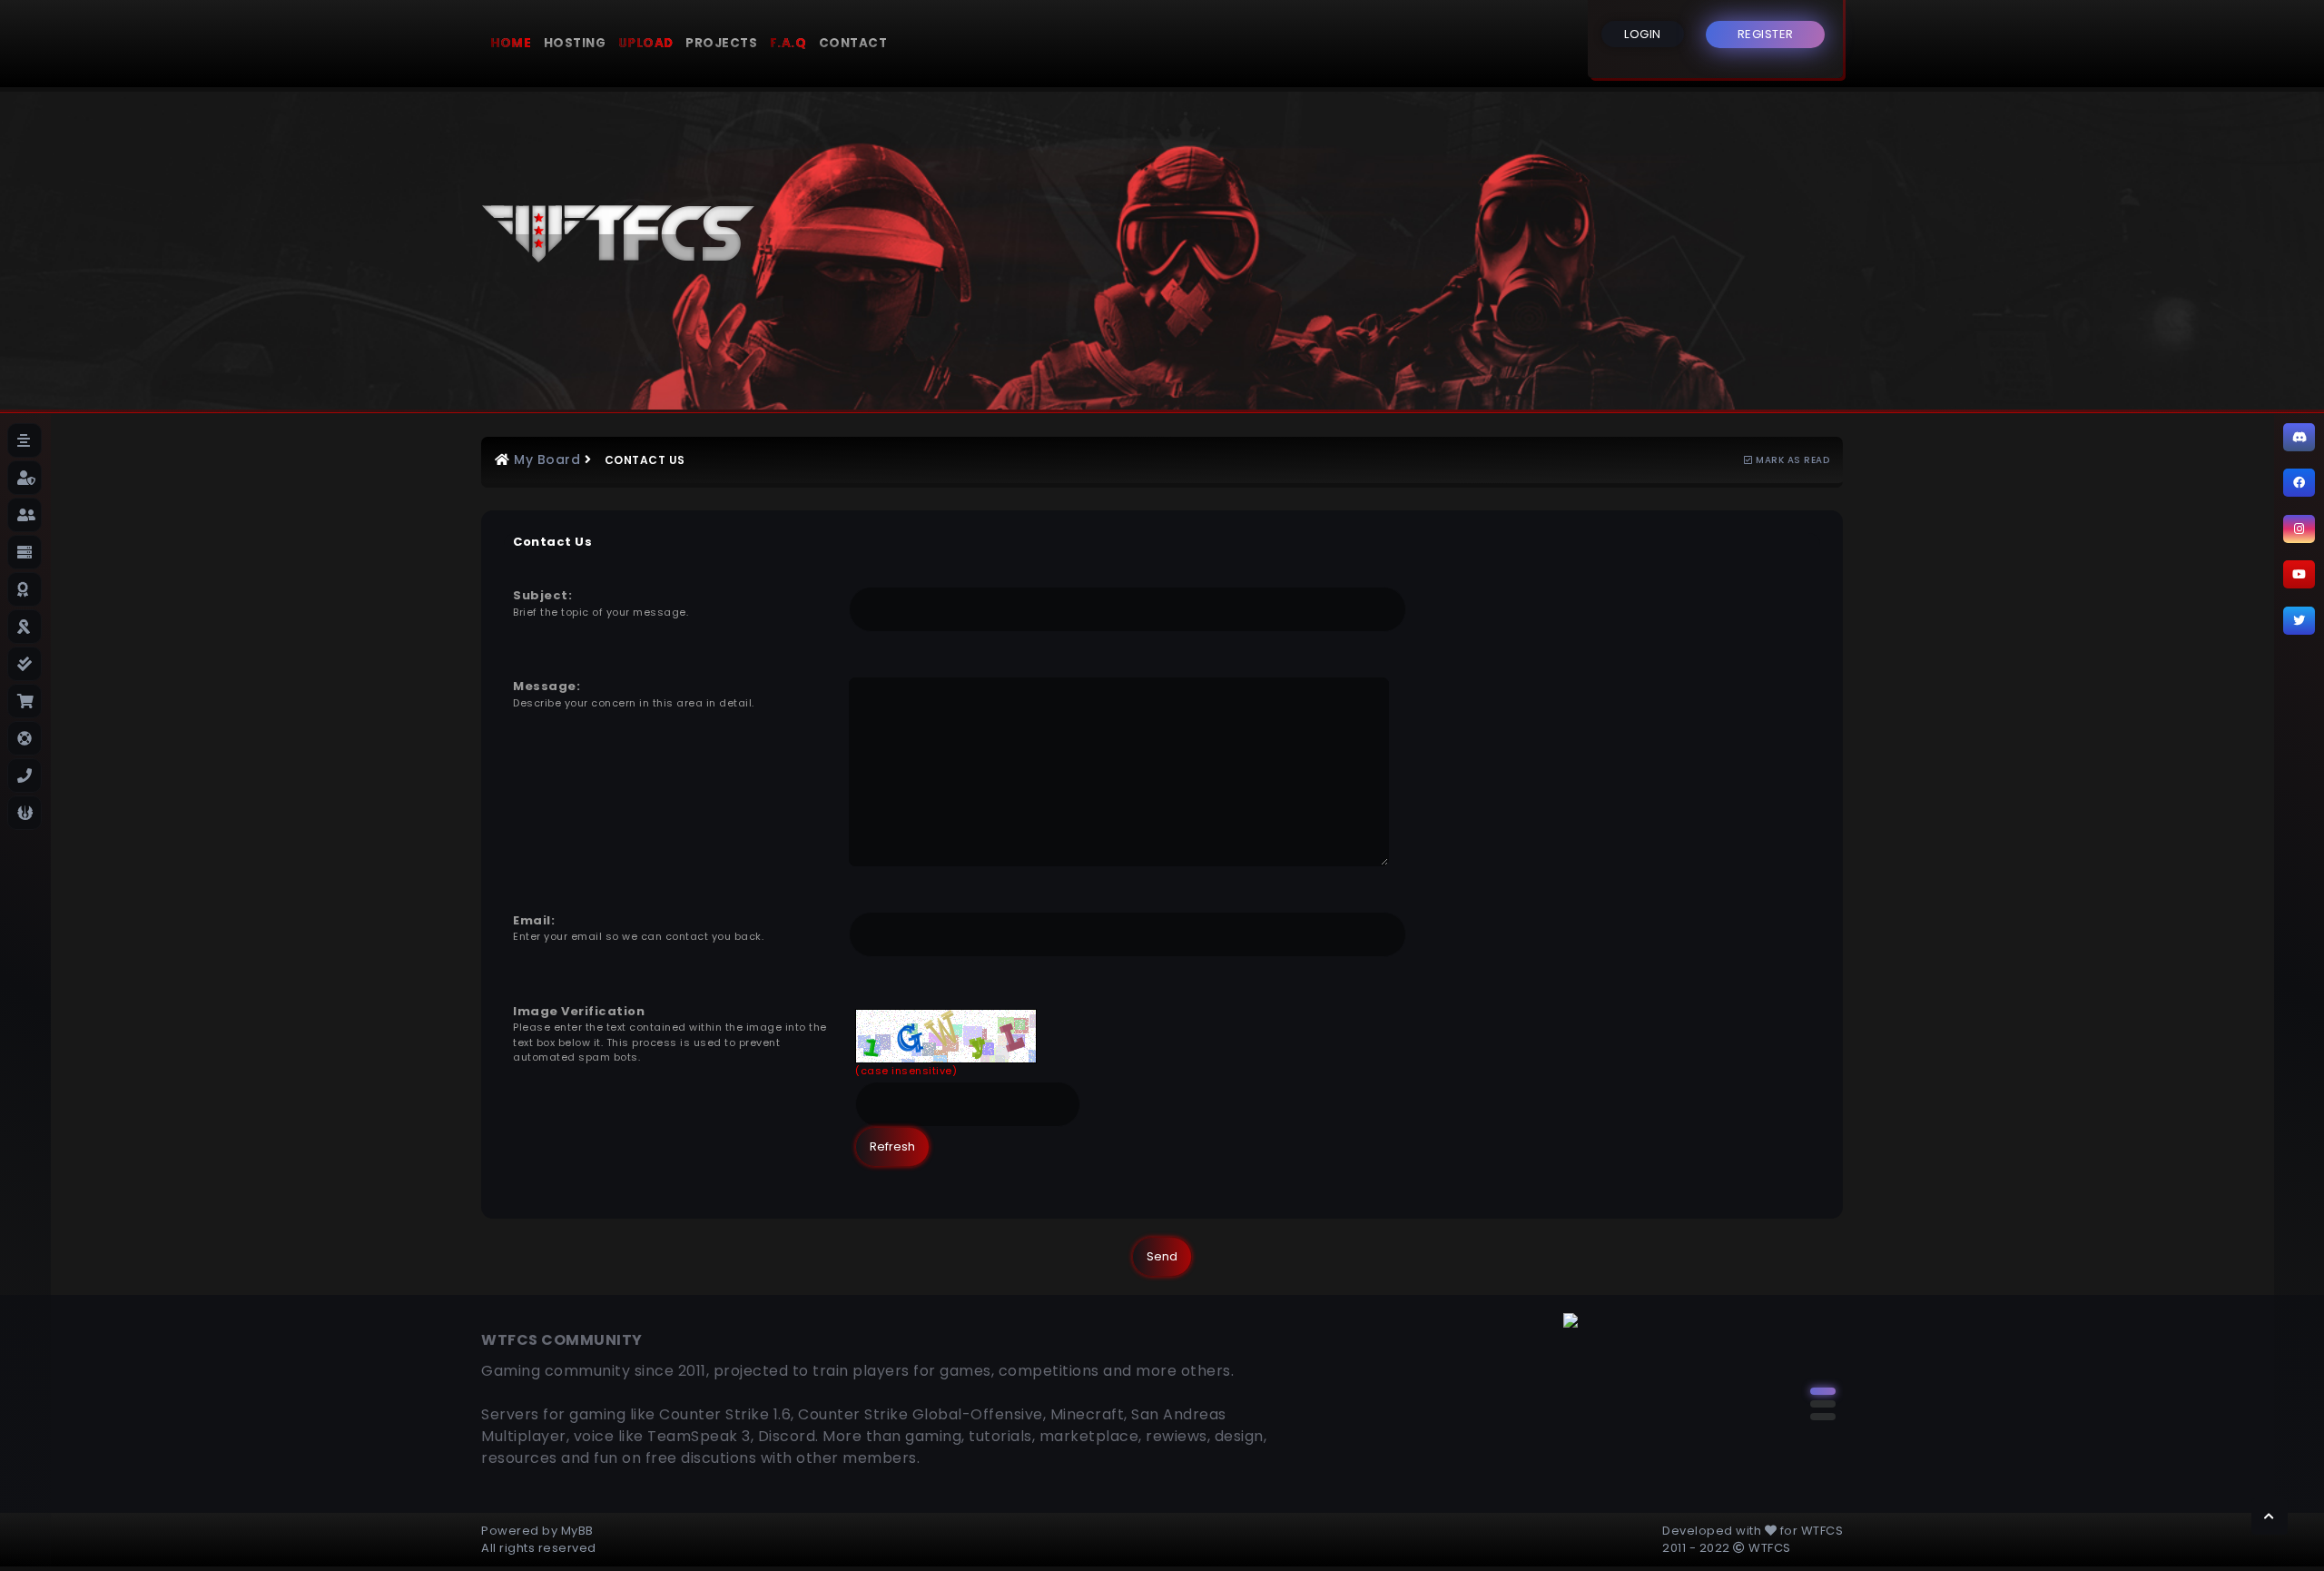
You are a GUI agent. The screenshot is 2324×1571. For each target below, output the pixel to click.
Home (511, 43)
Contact (853, 43)
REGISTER (1766, 34)
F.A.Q (788, 43)
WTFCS (1822, 1531)
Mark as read (1791, 460)
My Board (547, 459)
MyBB (577, 1531)
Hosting (575, 43)
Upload (646, 43)
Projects (721, 43)
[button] (1823, 1391)
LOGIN (1643, 34)
